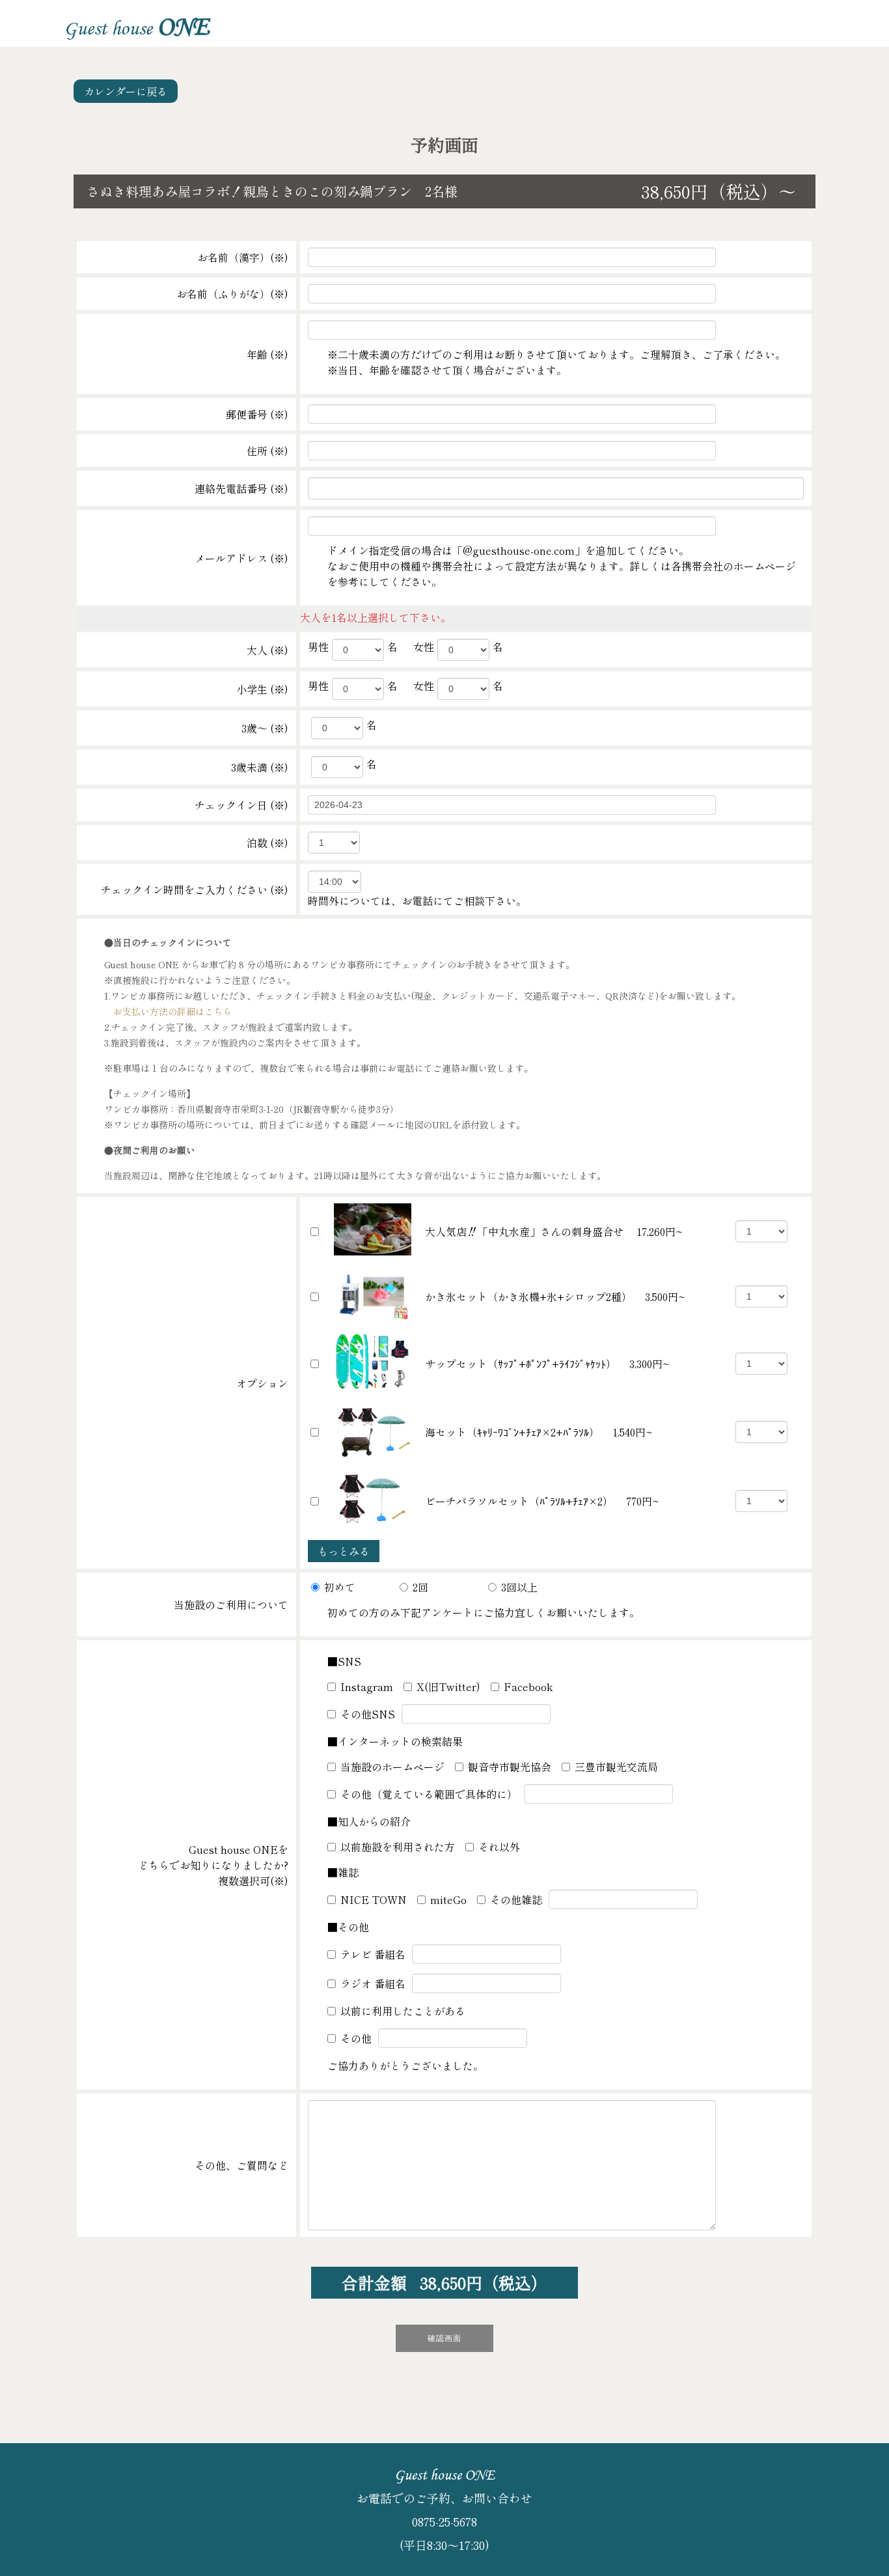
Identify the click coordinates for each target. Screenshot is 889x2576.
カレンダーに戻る (126, 91)
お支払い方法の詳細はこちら (168, 1011)
